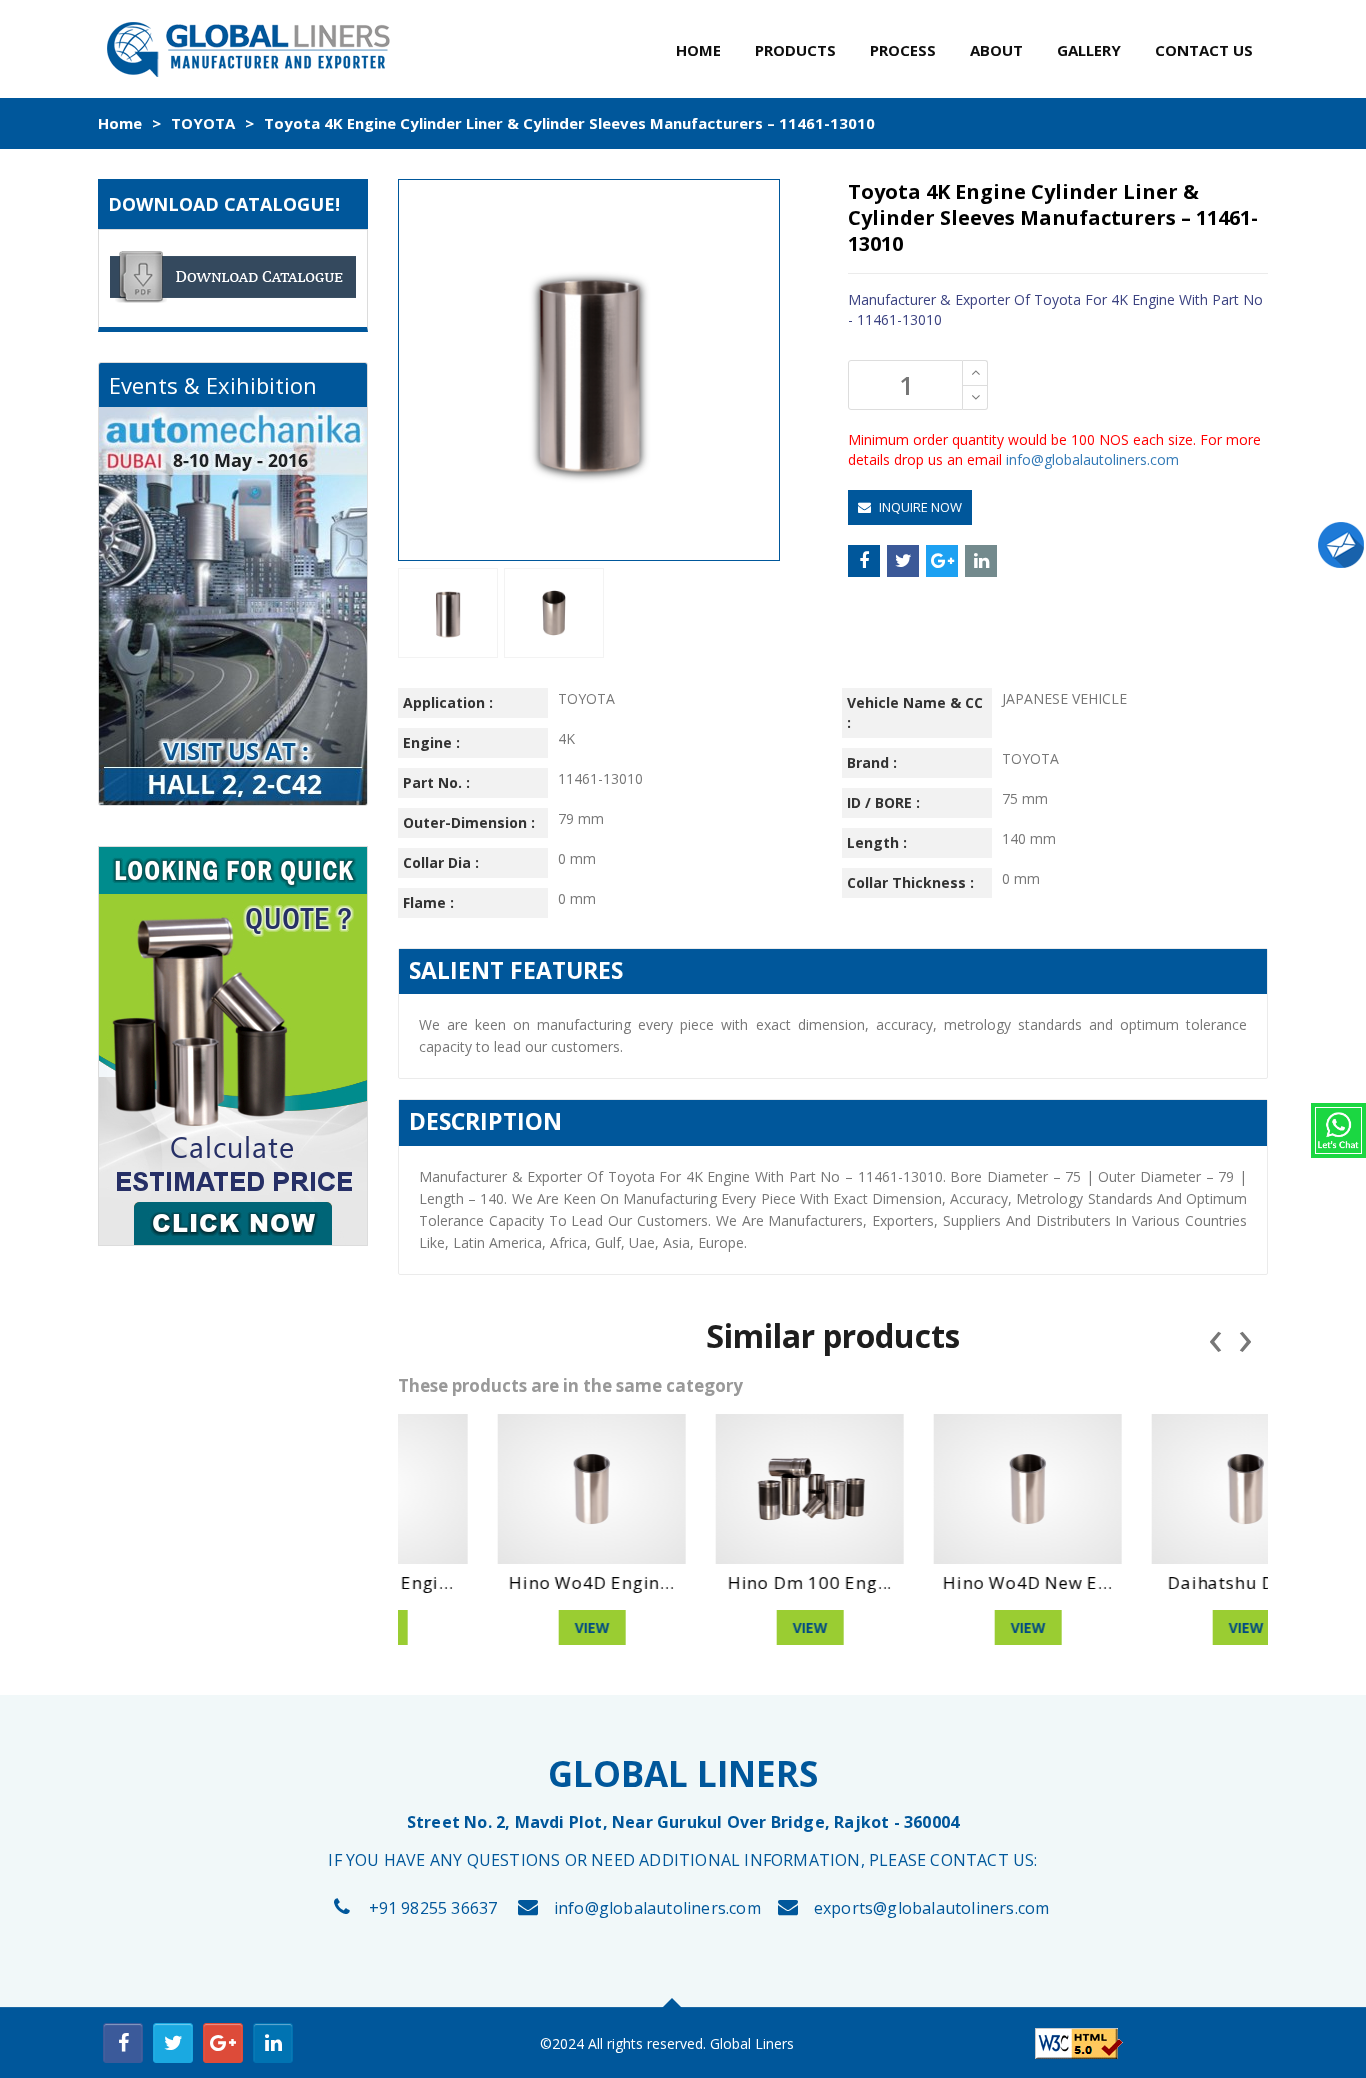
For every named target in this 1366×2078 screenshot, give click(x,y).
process (903, 50)
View (507, 1627)
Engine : (431, 742)
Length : (877, 842)
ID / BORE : (883, 802)
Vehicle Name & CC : (915, 712)
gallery (1089, 50)
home (698, 50)
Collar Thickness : (910, 882)
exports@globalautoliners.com (932, 1908)
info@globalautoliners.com (1092, 459)
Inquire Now (919, 507)
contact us (1204, 50)
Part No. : (436, 782)
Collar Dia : (441, 862)
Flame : (428, 902)
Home (120, 123)
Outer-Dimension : (469, 822)
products (795, 50)
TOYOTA (203, 123)
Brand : (872, 762)
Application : (448, 702)
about (996, 50)
